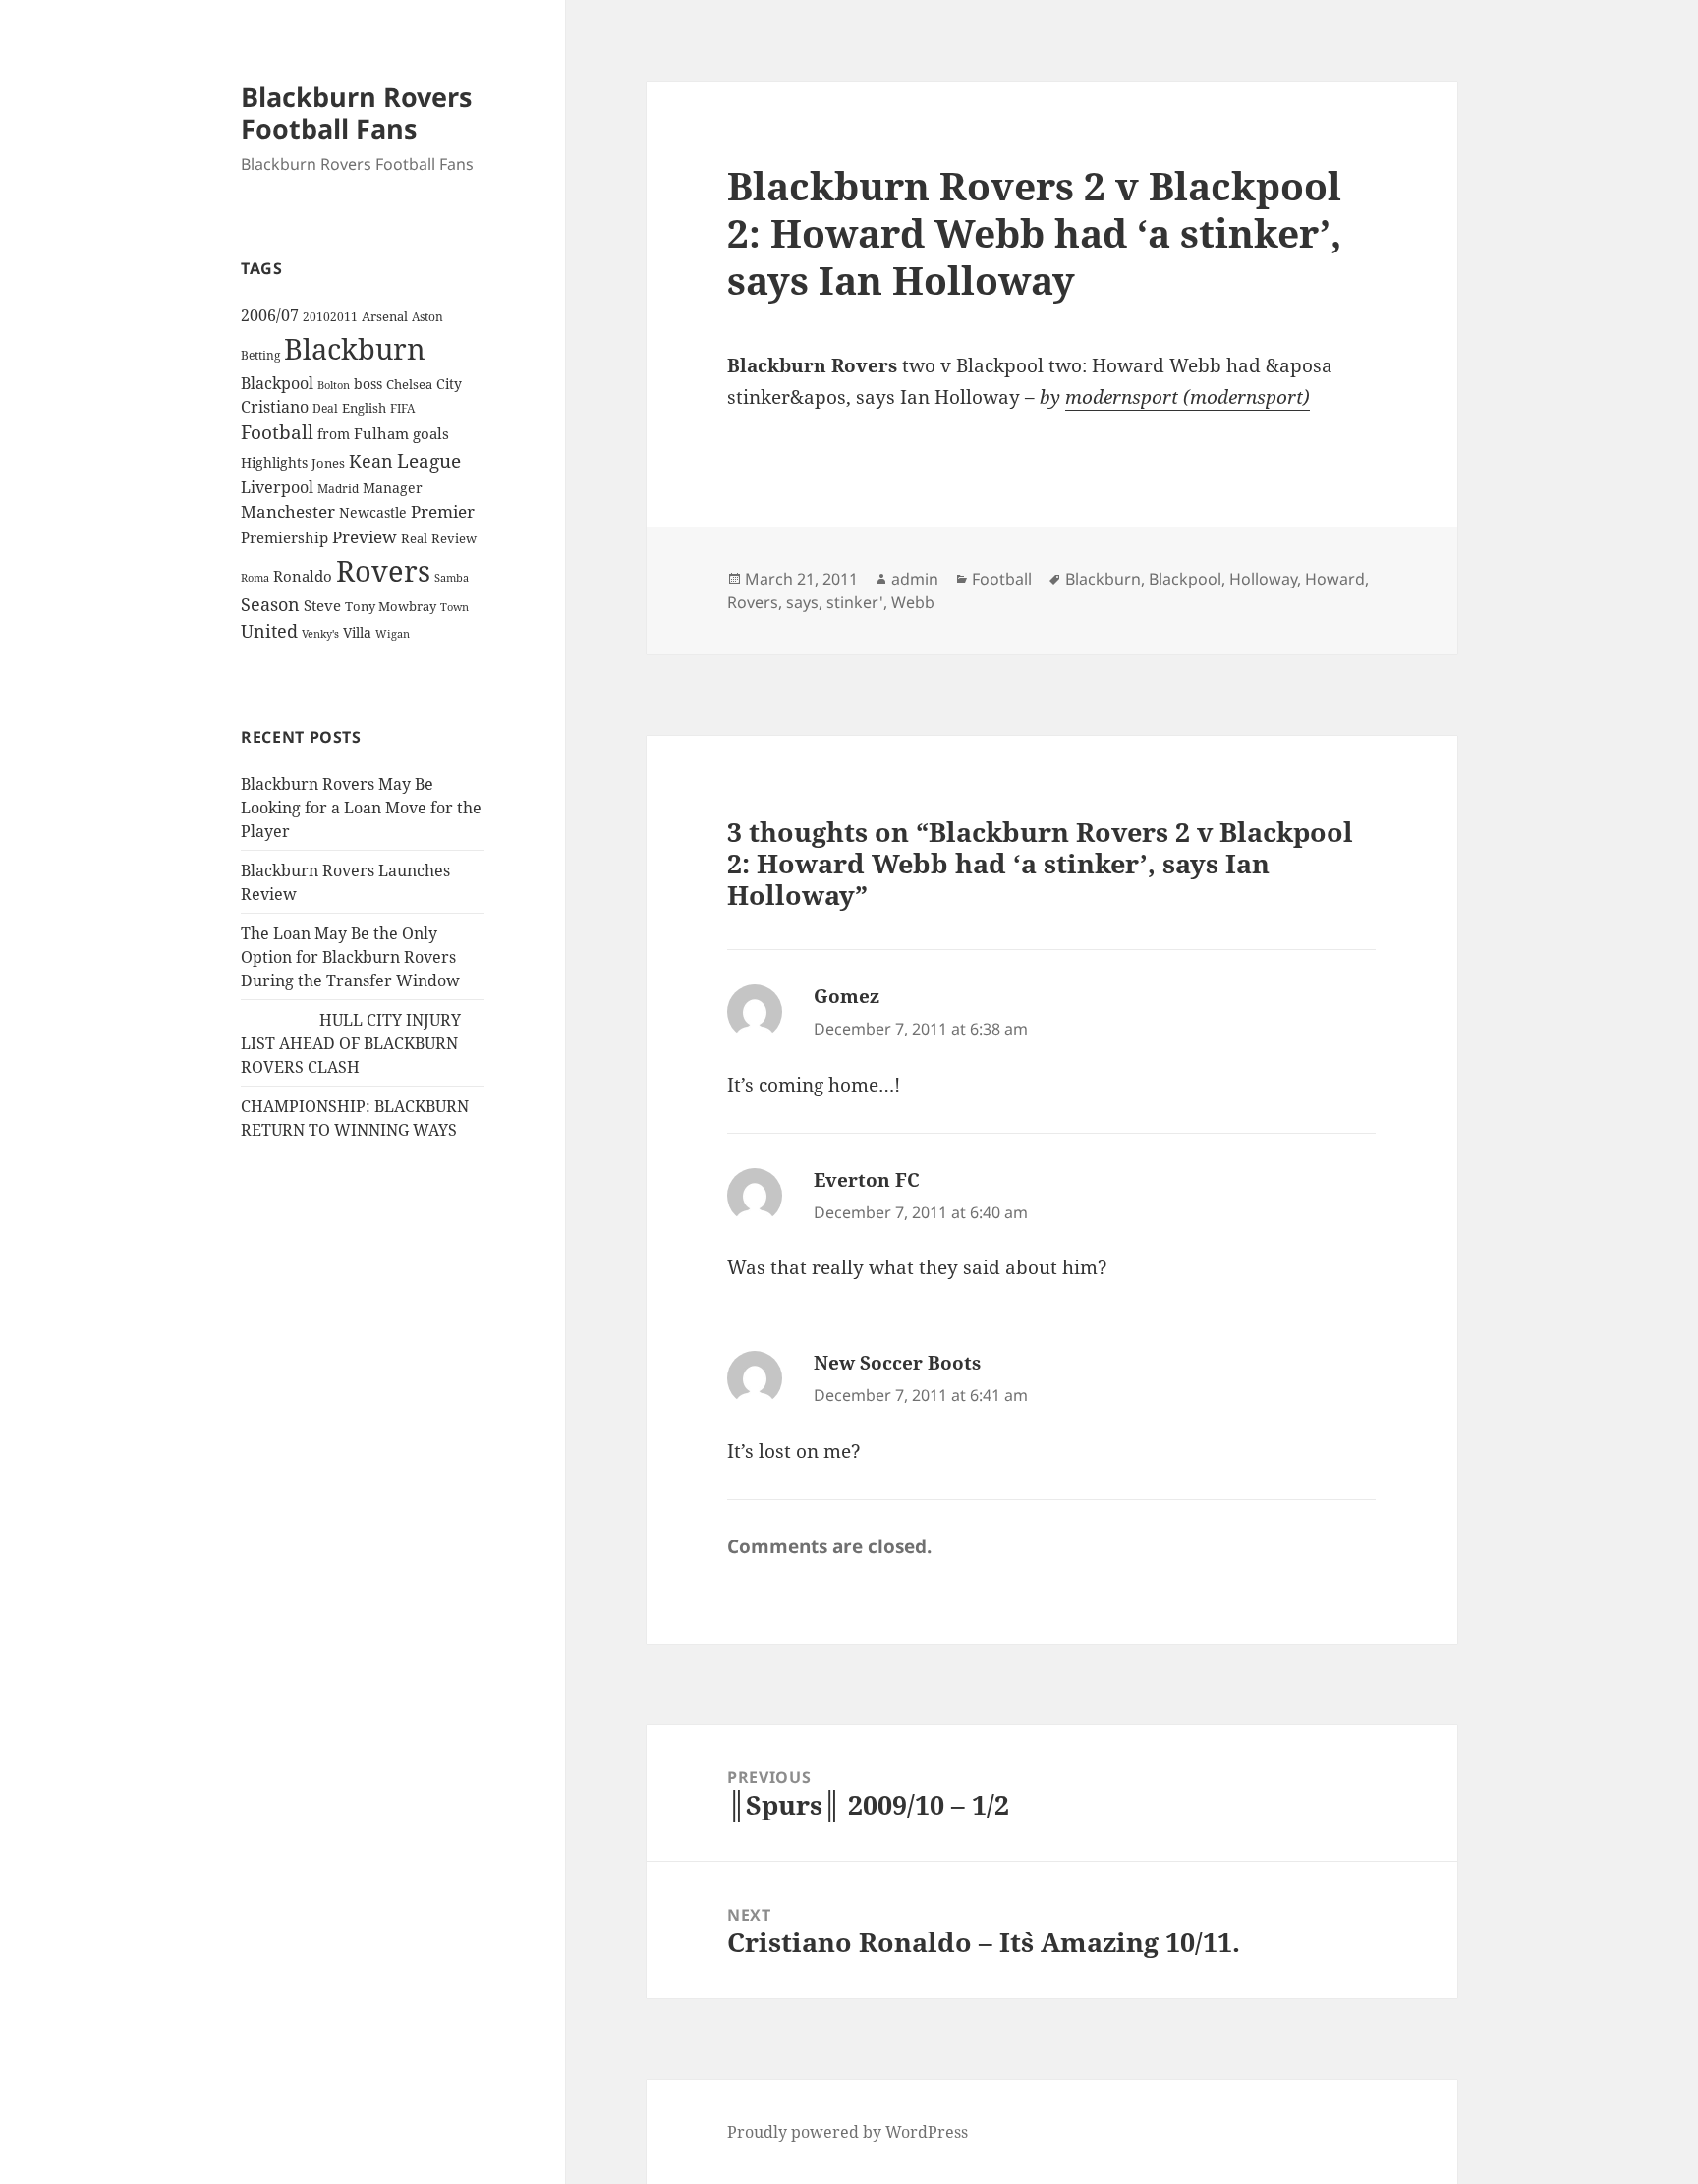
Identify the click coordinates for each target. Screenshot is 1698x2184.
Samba (452, 577)
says (802, 602)
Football (277, 432)
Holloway (1263, 579)
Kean (371, 461)
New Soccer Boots (897, 1363)
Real (414, 538)
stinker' (855, 602)
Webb (913, 602)
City (449, 384)
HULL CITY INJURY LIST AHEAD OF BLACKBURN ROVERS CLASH (351, 1043)
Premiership (284, 537)
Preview (365, 537)
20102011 (330, 317)
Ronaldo (303, 576)
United (269, 631)
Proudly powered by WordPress (848, 2132)
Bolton (334, 385)
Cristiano (275, 407)
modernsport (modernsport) (1188, 397)
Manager (393, 488)
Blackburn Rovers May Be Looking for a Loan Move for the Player (361, 808)
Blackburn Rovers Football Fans (356, 112)
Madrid (338, 488)
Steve (322, 606)
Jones (328, 463)
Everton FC (867, 1180)
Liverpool (277, 487)
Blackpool (277, 383)
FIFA (402, 408)
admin (915, 579)
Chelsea (409, 384)
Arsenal (385, 317)
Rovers (383, 570)
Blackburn (355, 349)
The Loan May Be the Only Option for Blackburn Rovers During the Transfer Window (350, 957)
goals (431, 433)
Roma (255, 578)
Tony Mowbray (391, 607)
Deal (325, 408)
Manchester (288, 511)
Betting (260, 355)
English (364, 408)
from (334, 434)
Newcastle (373, 512)
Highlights (274, 462)
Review (454, 538)
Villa (357, 632)
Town (454, 607)
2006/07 (270, 315)
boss (368, 384)
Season (270, 604)
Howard (1335, 579)
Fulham (381, 433)
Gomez (847, 996)
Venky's (320, 633)
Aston (427, 317)
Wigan (393, 633)
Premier (443, 511)
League (429, 461)
